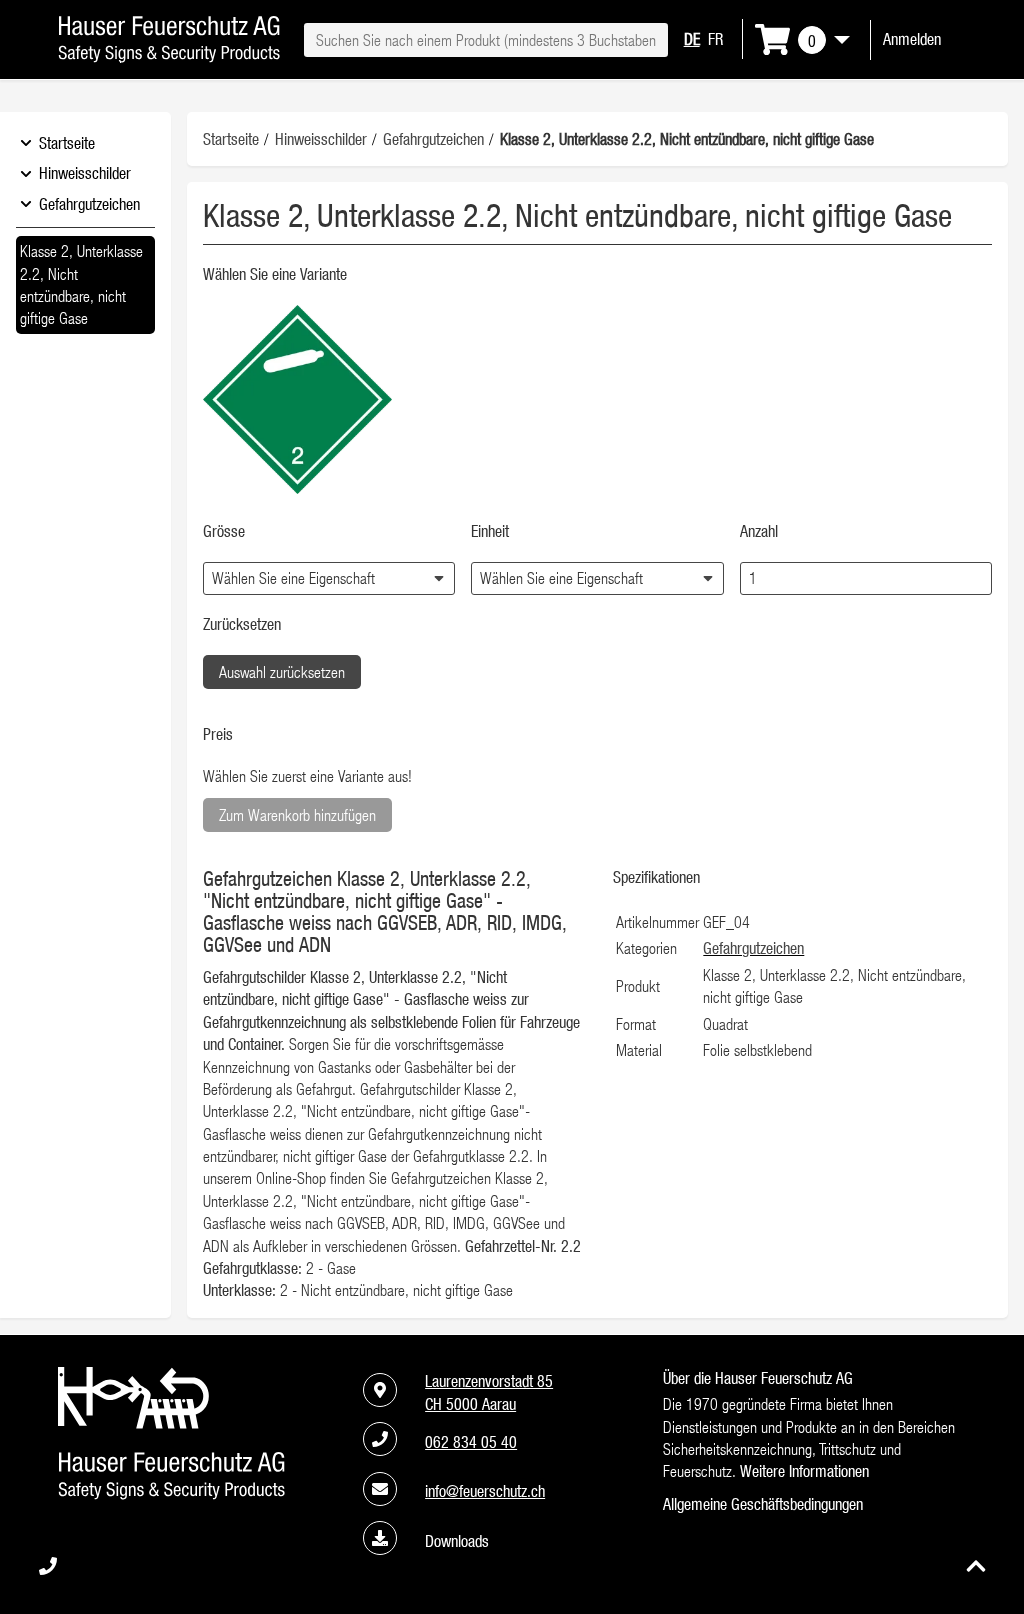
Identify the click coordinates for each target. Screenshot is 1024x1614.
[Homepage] (169, 57)
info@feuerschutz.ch (485, 1491)
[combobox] (485, 40)
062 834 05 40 (471, 1442)
